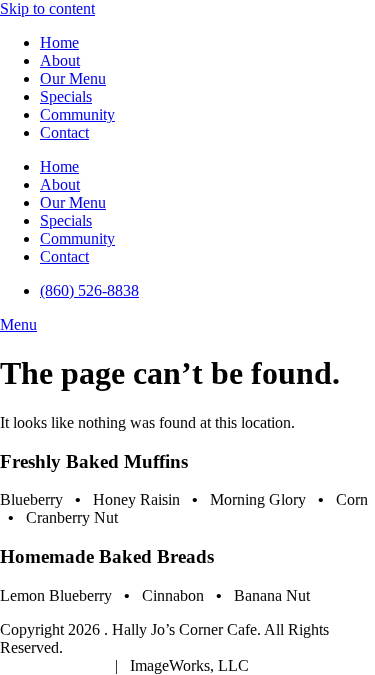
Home (59, 42)
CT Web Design (53, 665)
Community (77, 114)
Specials (66, 96)
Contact (64, 132)
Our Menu (73, 78)
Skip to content (47, 8)
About (60, 60)
